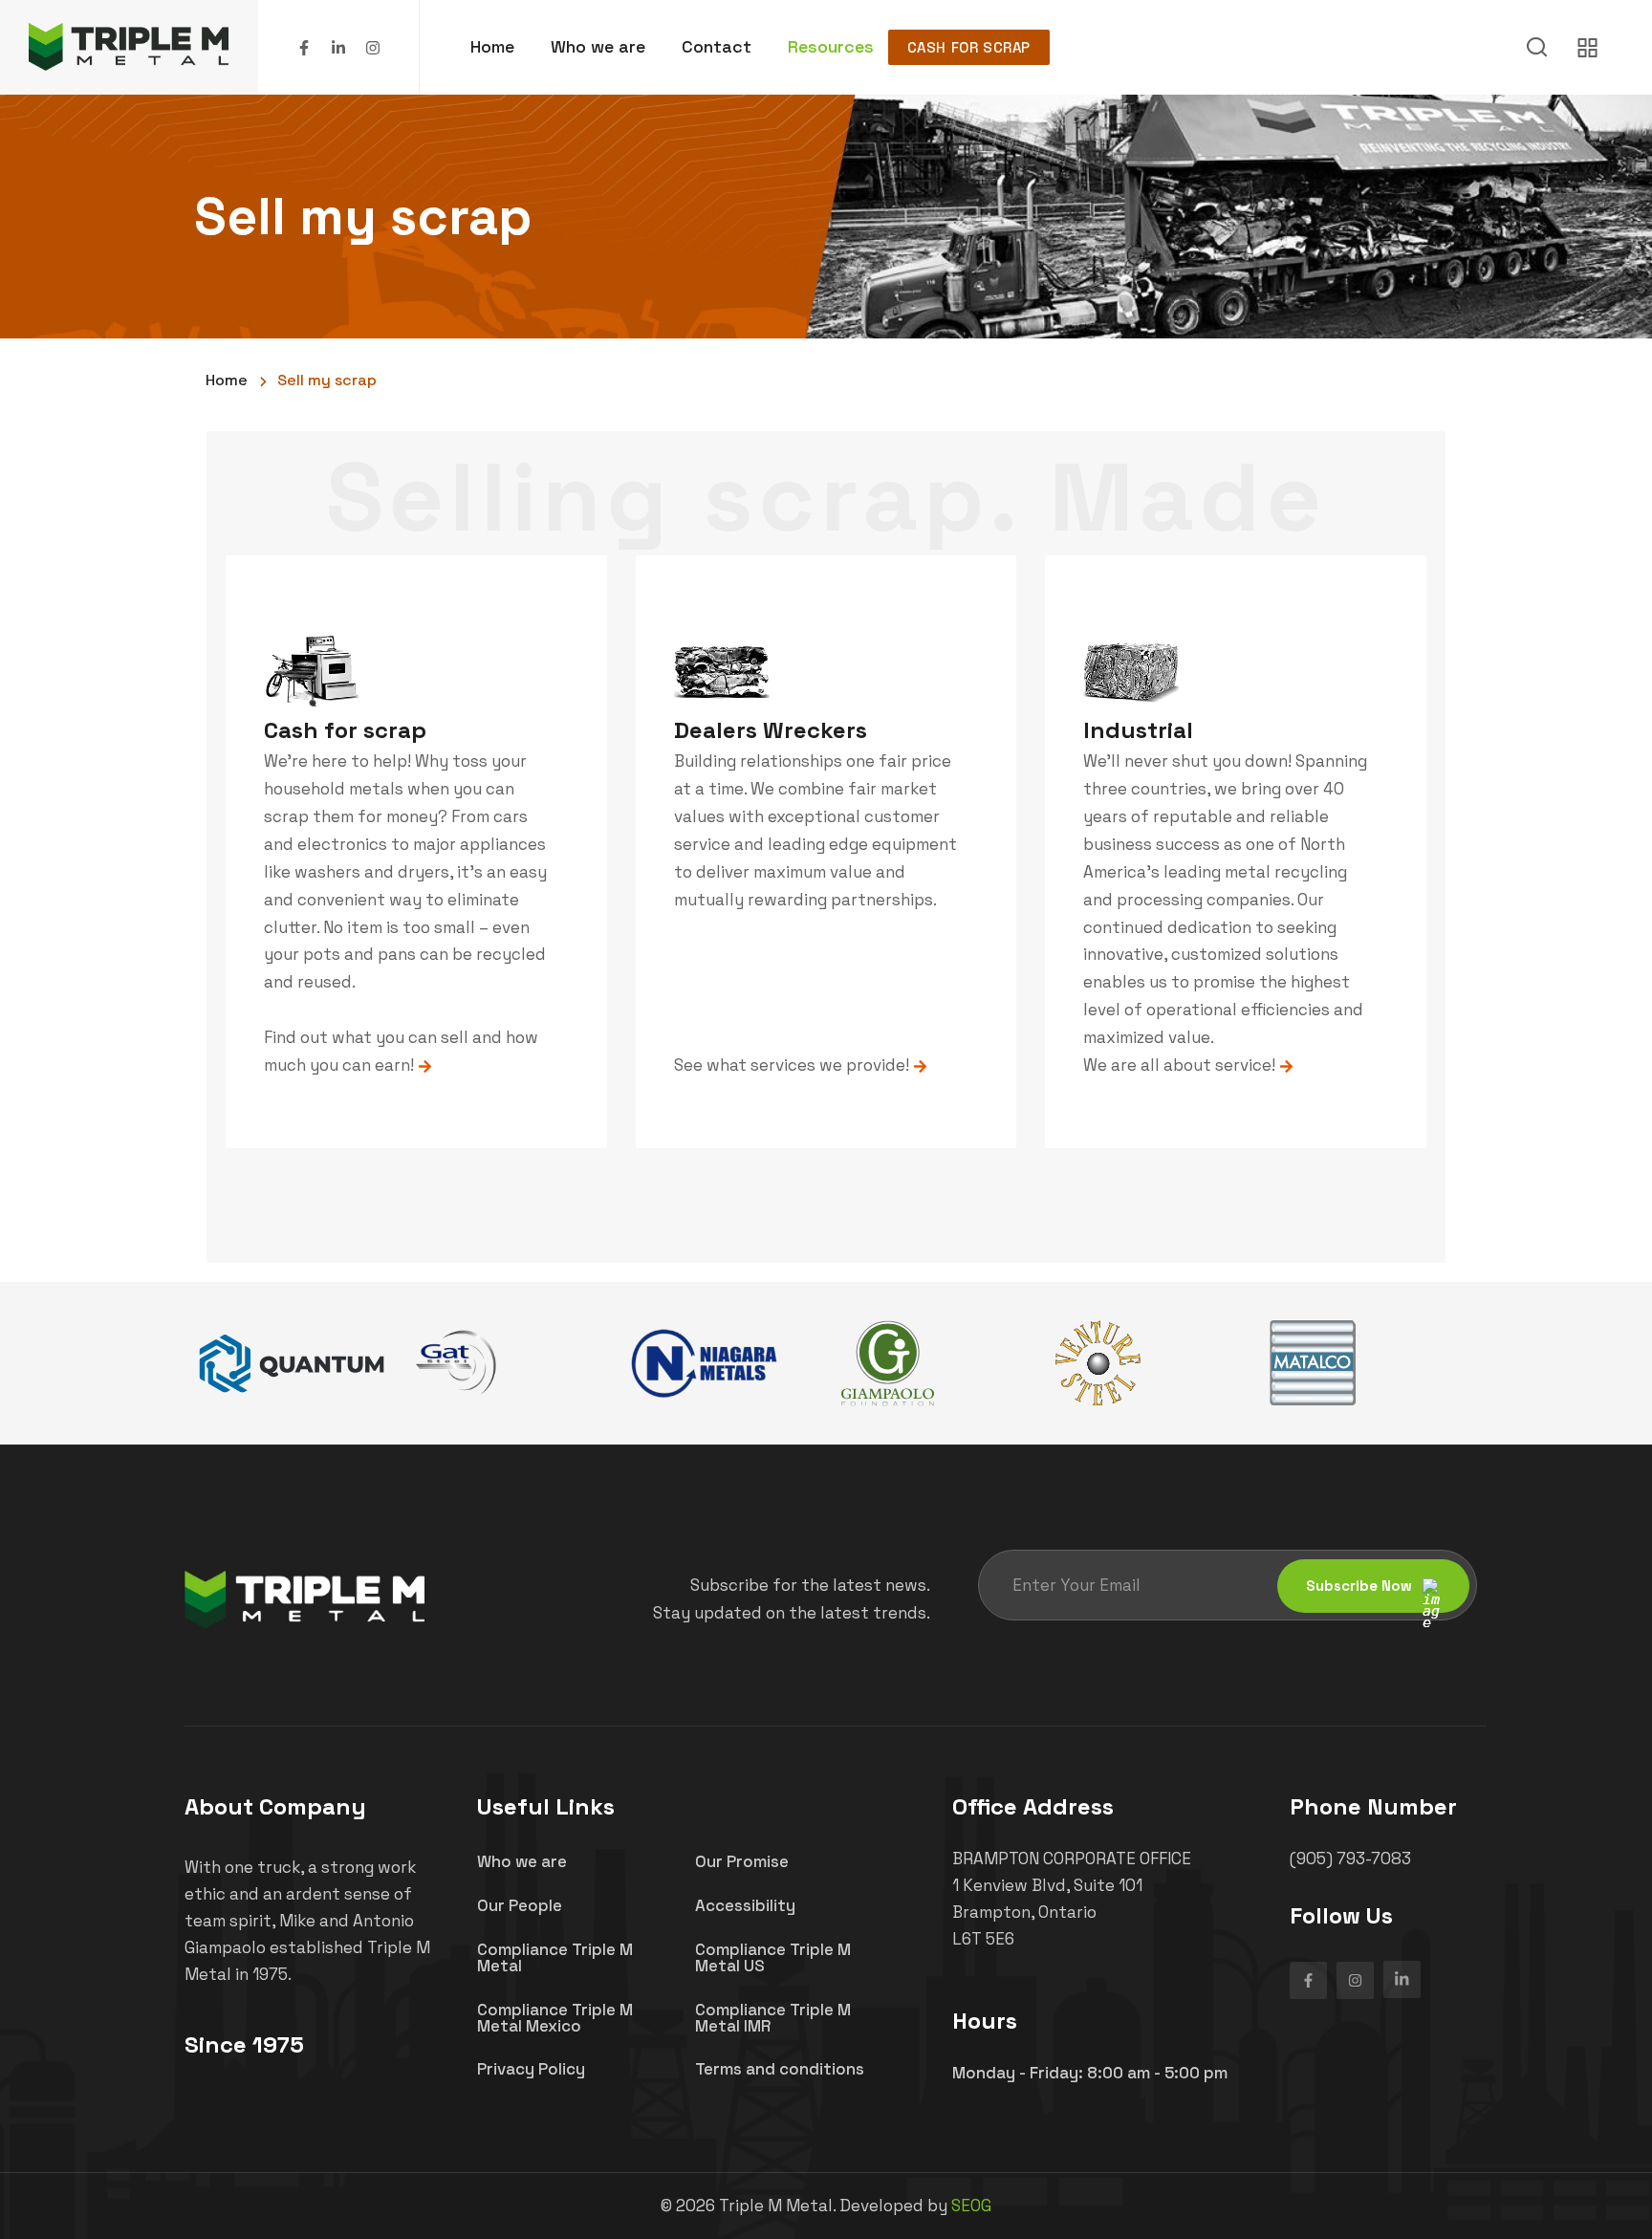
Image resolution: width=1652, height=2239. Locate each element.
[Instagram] (373, 48)
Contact (717, 46)
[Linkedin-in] (338, 48)
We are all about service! (1181, 1065)
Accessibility (745, 1905)
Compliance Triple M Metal (555, 1957)
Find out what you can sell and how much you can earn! (401, 1051)
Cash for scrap (969, 47)
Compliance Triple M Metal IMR (773, 2018)
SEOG (971, 2206)
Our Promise (742, 1861)
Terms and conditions (780, 2069)
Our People (520, 1905)
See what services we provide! (793, 1065)
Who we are (598, 46)
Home (492, 46)
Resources (831, 46)
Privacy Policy (531, 2069)
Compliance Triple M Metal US (773, 1957)
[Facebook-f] (304, 48)
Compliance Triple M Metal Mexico (555, 2018)
